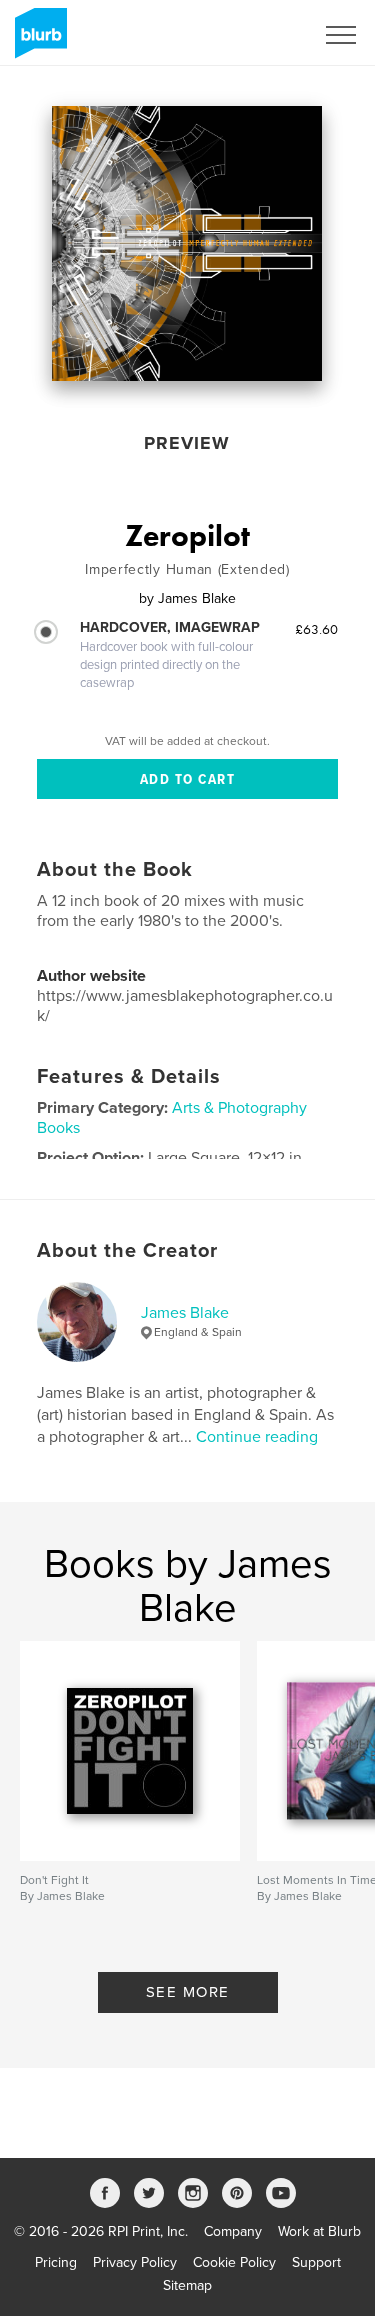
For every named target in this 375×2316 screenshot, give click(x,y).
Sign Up (263, 35)
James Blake (185, 1313)
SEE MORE (188, 1992)
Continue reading (257, 1437)
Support (316, 2262)
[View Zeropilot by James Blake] (187, 243)
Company (233, 2231)
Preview (187, 443)
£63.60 (316, 629)
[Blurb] (37, 41)
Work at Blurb (319, 2231)
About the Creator (127, 1251)
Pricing (56, 2262)
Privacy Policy (135, 2262)
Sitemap (187, 2285)
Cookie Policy (234, 2262)
